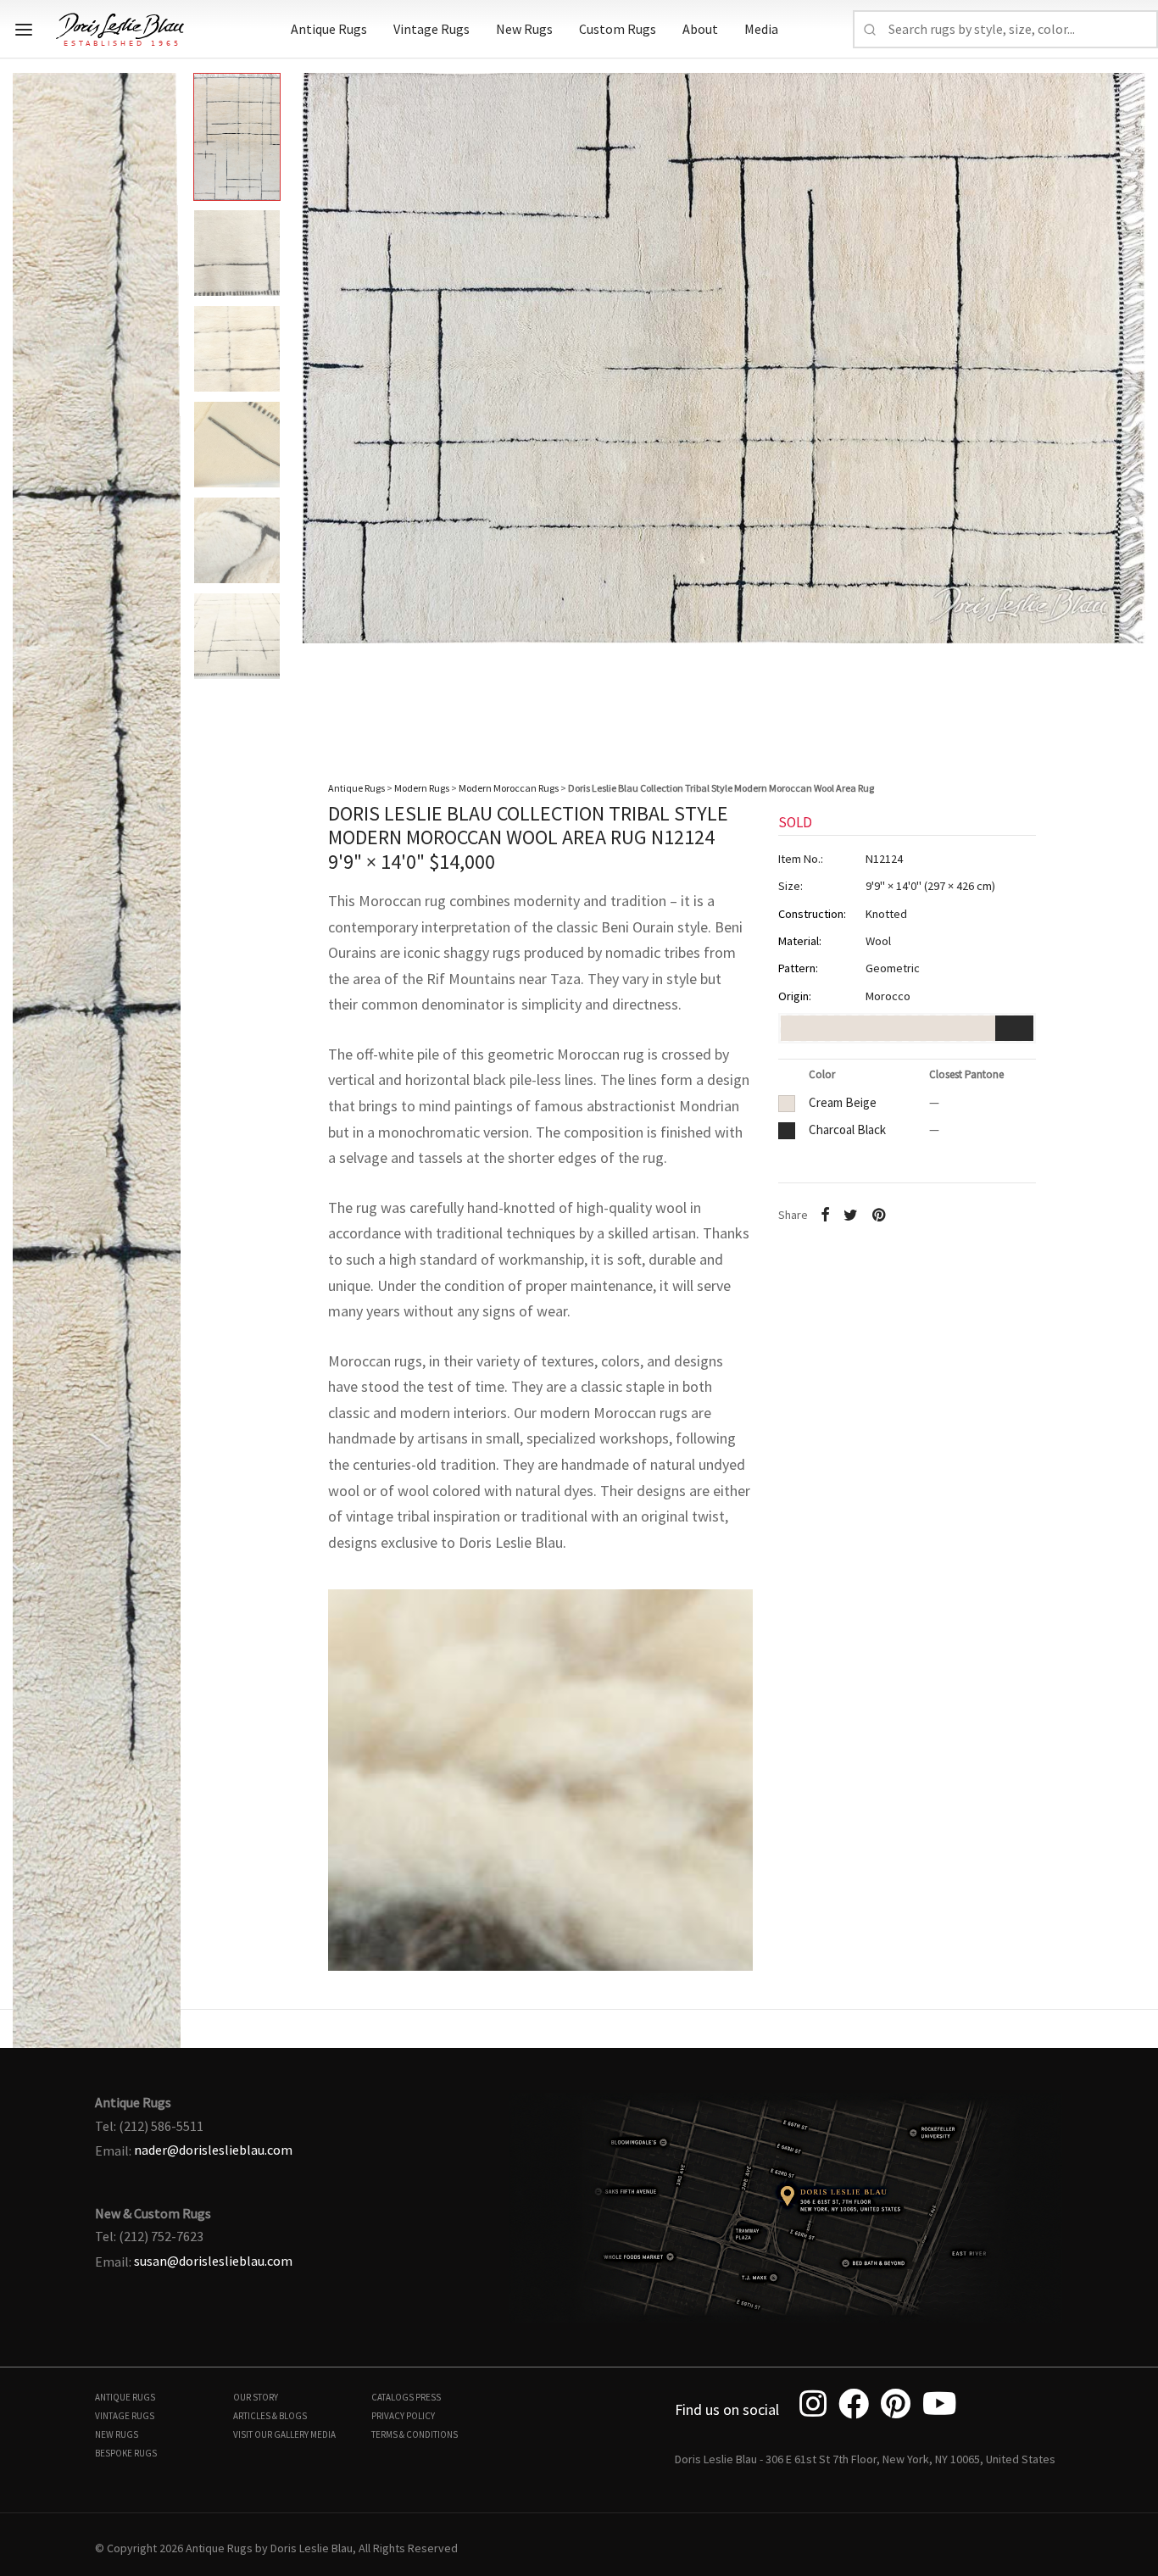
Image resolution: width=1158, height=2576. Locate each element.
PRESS (428, 2397)
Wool (878, 941)
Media (761, 29)
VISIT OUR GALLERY (271, 2434)
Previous (30, 398)
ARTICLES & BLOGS (270, 2416)
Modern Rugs (422, 788)
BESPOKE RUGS (126, 2453)
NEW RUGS (117, 2434)
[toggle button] (24, 30)
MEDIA (323, 2434)
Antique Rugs (329, 29)
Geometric (893, 968)
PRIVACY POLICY (403, 2416)
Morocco (888, 996)
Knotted (886, 913)
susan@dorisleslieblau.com (213, 2261)
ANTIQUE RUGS (125, 2397)
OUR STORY (256, 2397)
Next (1128, 398)
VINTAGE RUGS (125, 2416)
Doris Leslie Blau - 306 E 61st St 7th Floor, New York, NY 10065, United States (865, 2459)
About (700, 29)
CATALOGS (392, 2397)
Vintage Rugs (431, 29)
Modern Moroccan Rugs (509, 788)
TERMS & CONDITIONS (415, 2434)
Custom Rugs (618, 29)
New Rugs (524, 29)
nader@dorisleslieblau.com (213, 2150)
